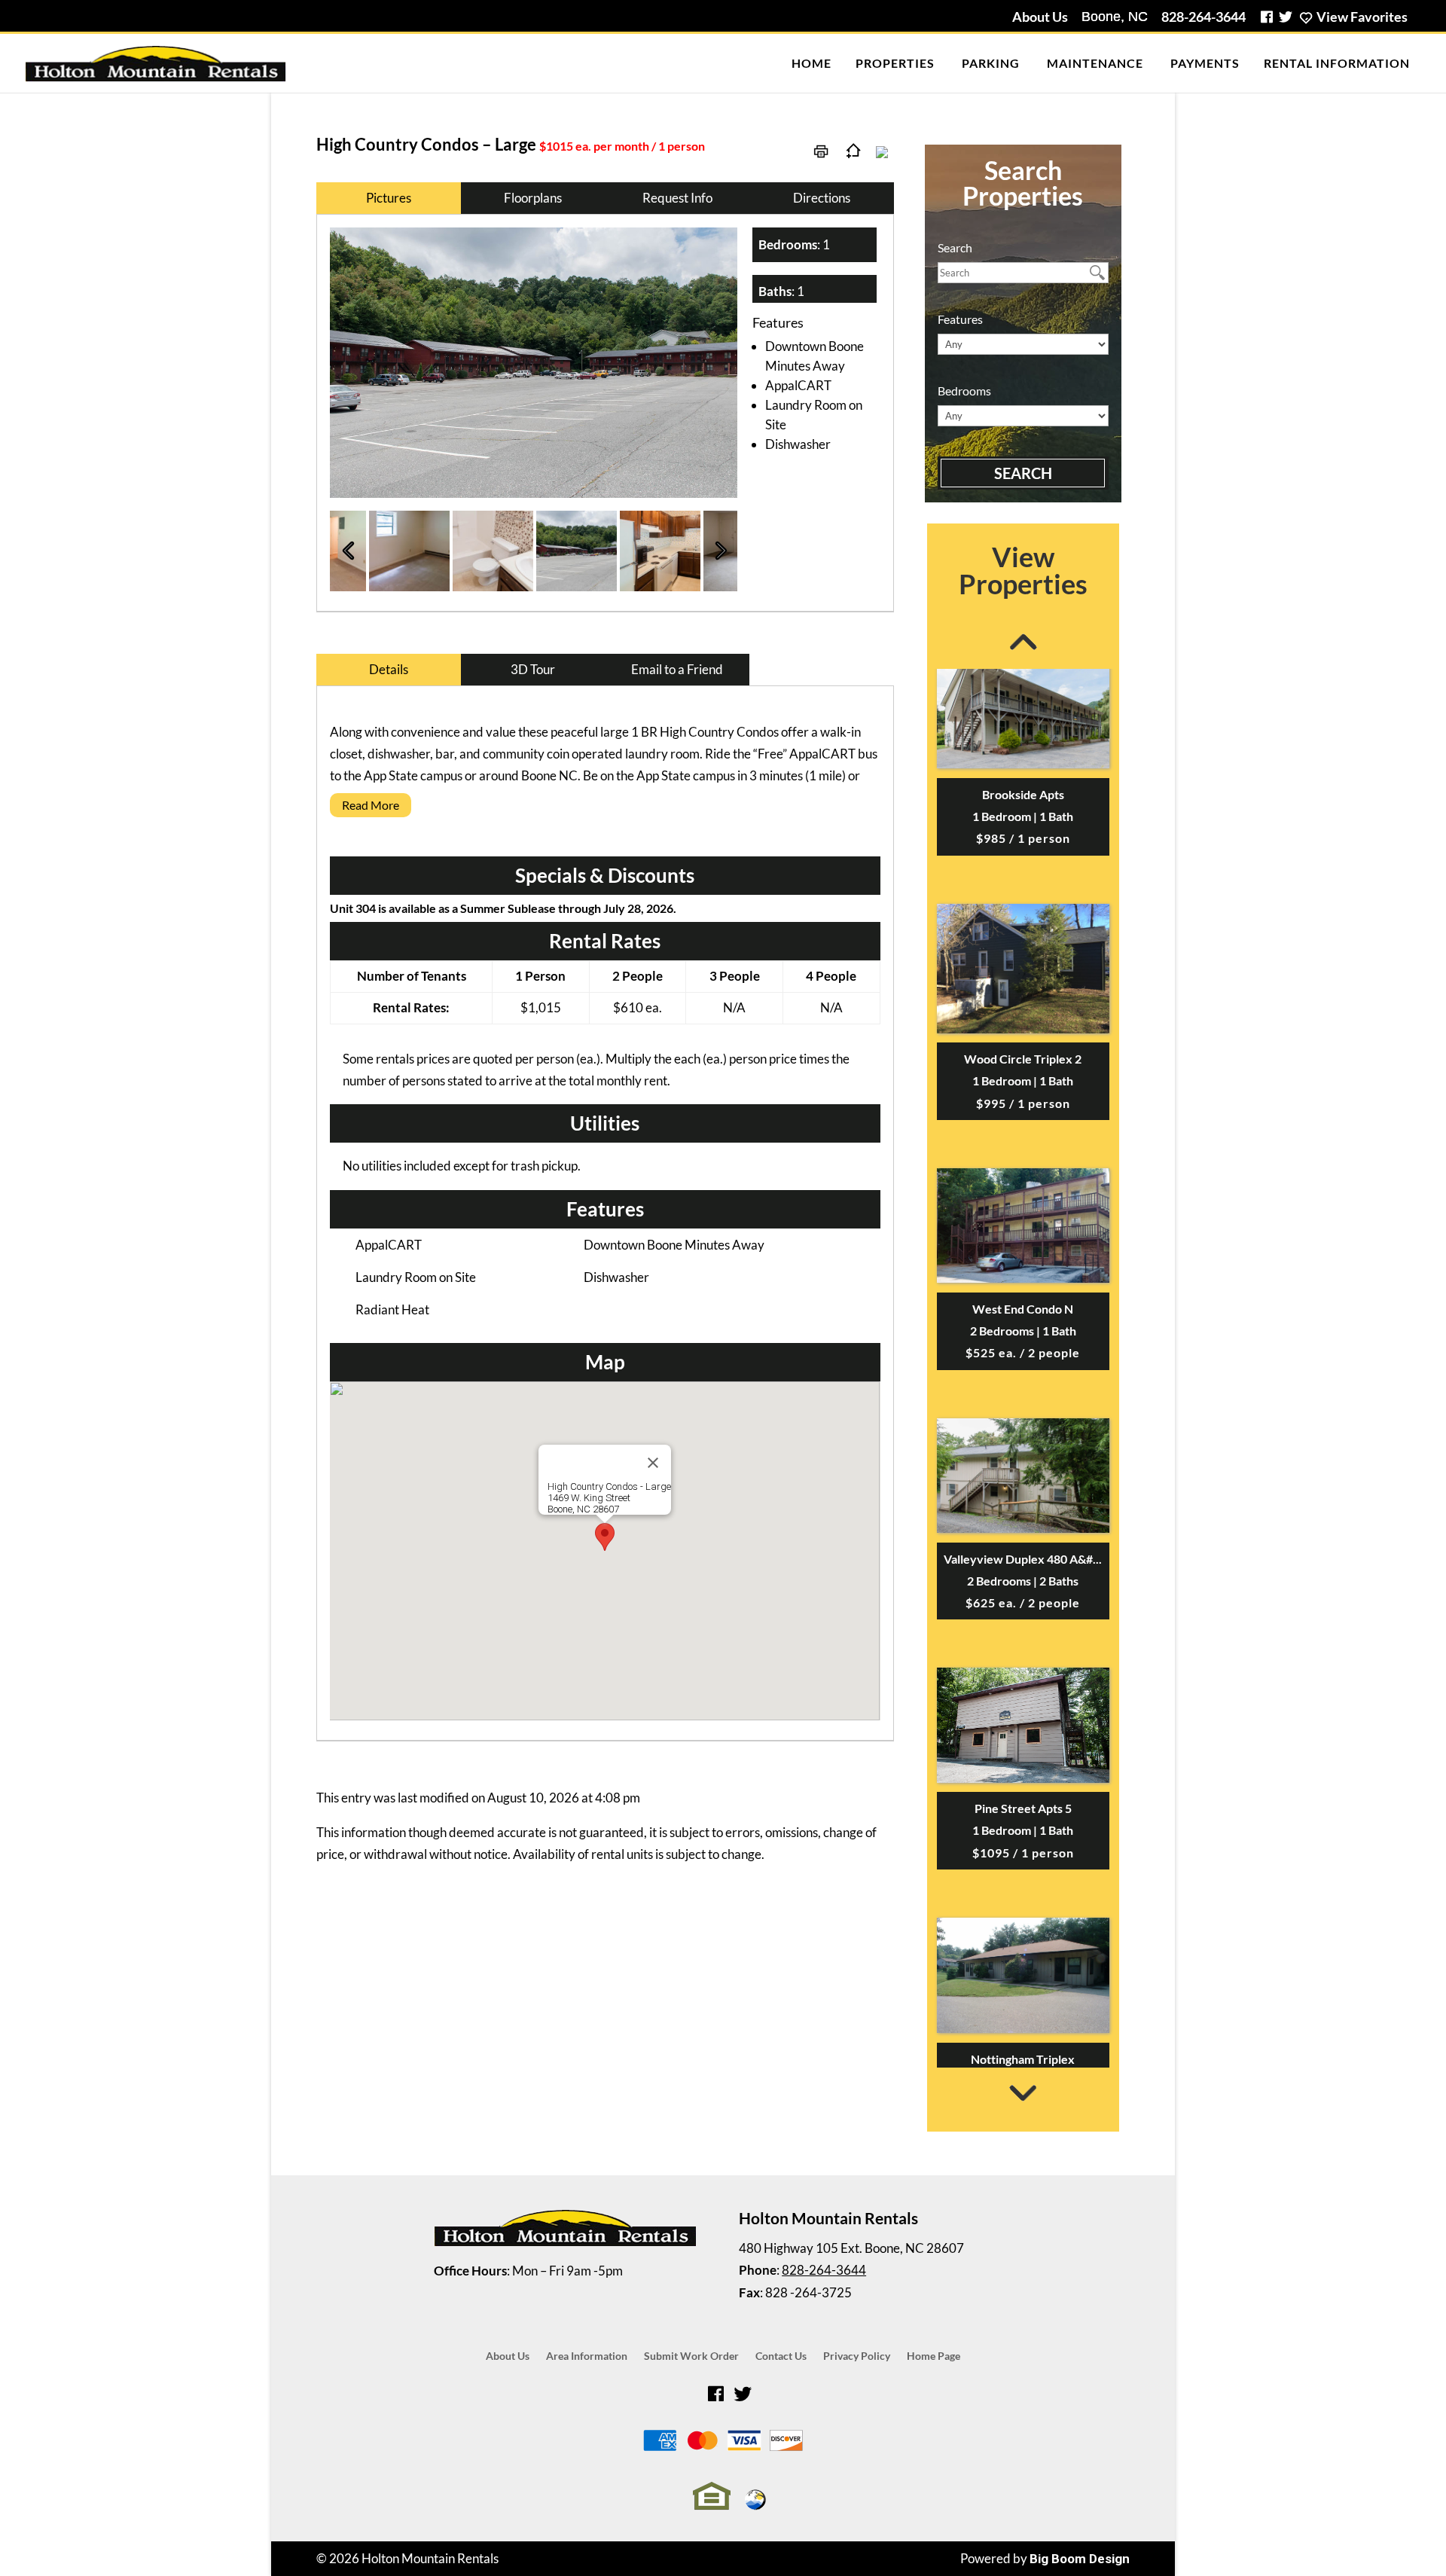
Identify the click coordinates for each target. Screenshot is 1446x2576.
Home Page (933, 2356)
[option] (534, 363)
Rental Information (1337, 63)
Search (1023, 473)
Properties (895, 63)
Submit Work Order (691, 2356)
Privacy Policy (857, 2356)
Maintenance (1095, 63)
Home (811, 63)
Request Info (677, 198)
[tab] (605, 809)
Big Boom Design (1080, 2559)
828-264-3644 (1203, 17)
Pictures (389, 198)
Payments (1205, 63)
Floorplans (533, 198)
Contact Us (781, 2356)
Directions (822, 198)
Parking (991, 63)
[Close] (653, 1463)
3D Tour (533, 669)
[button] (605, 1537)
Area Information (587, 2356)
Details (389, 669)
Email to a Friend (677, 669)
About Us (1040, 17)
